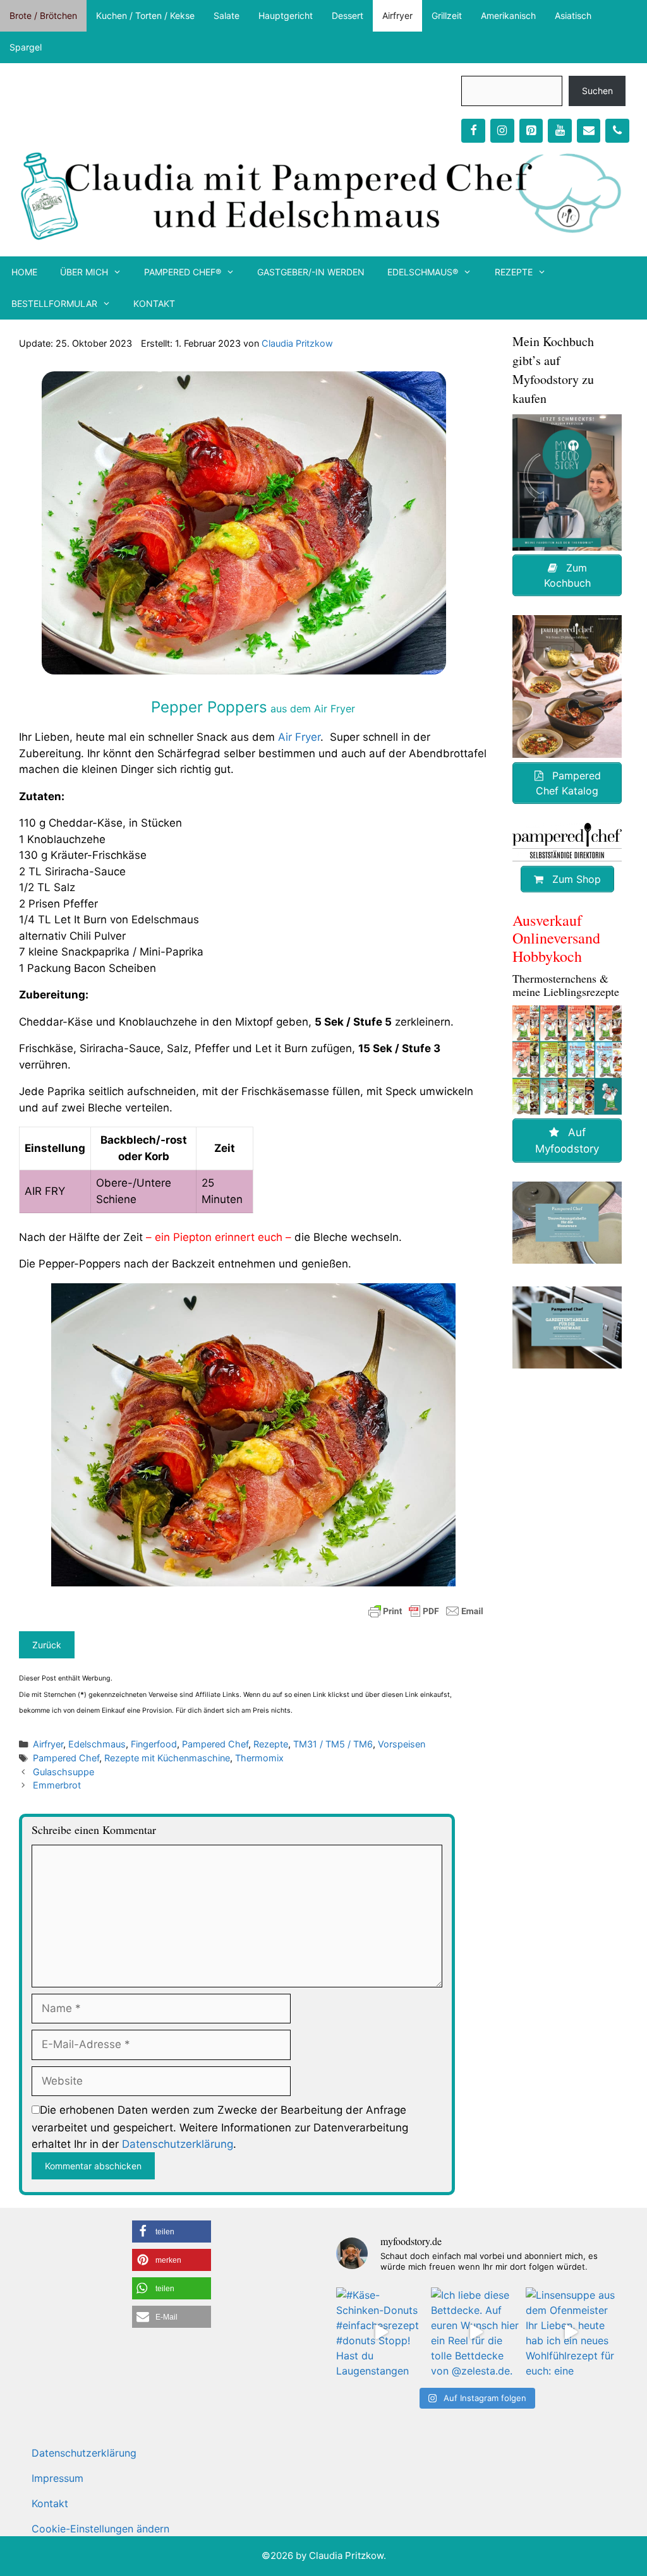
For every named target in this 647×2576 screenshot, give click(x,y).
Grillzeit (447, 15)
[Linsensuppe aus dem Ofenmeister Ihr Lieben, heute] (571, 2332)
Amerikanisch (508, 15)
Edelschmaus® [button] (423, 272)
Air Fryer (299, 737)
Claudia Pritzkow (297, 343)
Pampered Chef (215, 1744)
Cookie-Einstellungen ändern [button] (100, 2529)
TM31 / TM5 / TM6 (333, 1744)
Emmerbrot (57, 1785)
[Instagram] (502, 131)
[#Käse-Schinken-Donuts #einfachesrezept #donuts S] (381, 2332)
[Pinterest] (531, 131)
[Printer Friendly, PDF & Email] (426, 1611)
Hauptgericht (286, 15)
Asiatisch (573, 15)
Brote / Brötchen (43, 15)
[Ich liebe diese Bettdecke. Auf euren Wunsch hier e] (476, 2332)
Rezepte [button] (514, 272)
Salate (227, 15)
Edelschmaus (97, 1744)
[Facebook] (473, 131)
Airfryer (397, 15)
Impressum (57, 2478)
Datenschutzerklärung (178, 2144)
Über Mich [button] (84, 272)
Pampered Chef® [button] (183, 272)
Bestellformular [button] (54, 303)
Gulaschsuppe (63, 1772)
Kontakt (154, 303)
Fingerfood (154, 1744)
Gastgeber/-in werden (311, 272)
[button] (172, 2232)
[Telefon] (617, 131)
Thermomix (259, 1758)
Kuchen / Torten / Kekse (145, 15)
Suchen (597, 91)
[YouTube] (560, 131)
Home (24, 272)
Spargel (26, 47)
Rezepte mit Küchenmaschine (167, 1758)
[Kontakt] (589, 131)
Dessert (348, 15)
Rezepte (271, 1744)
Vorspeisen (402, 1744)
